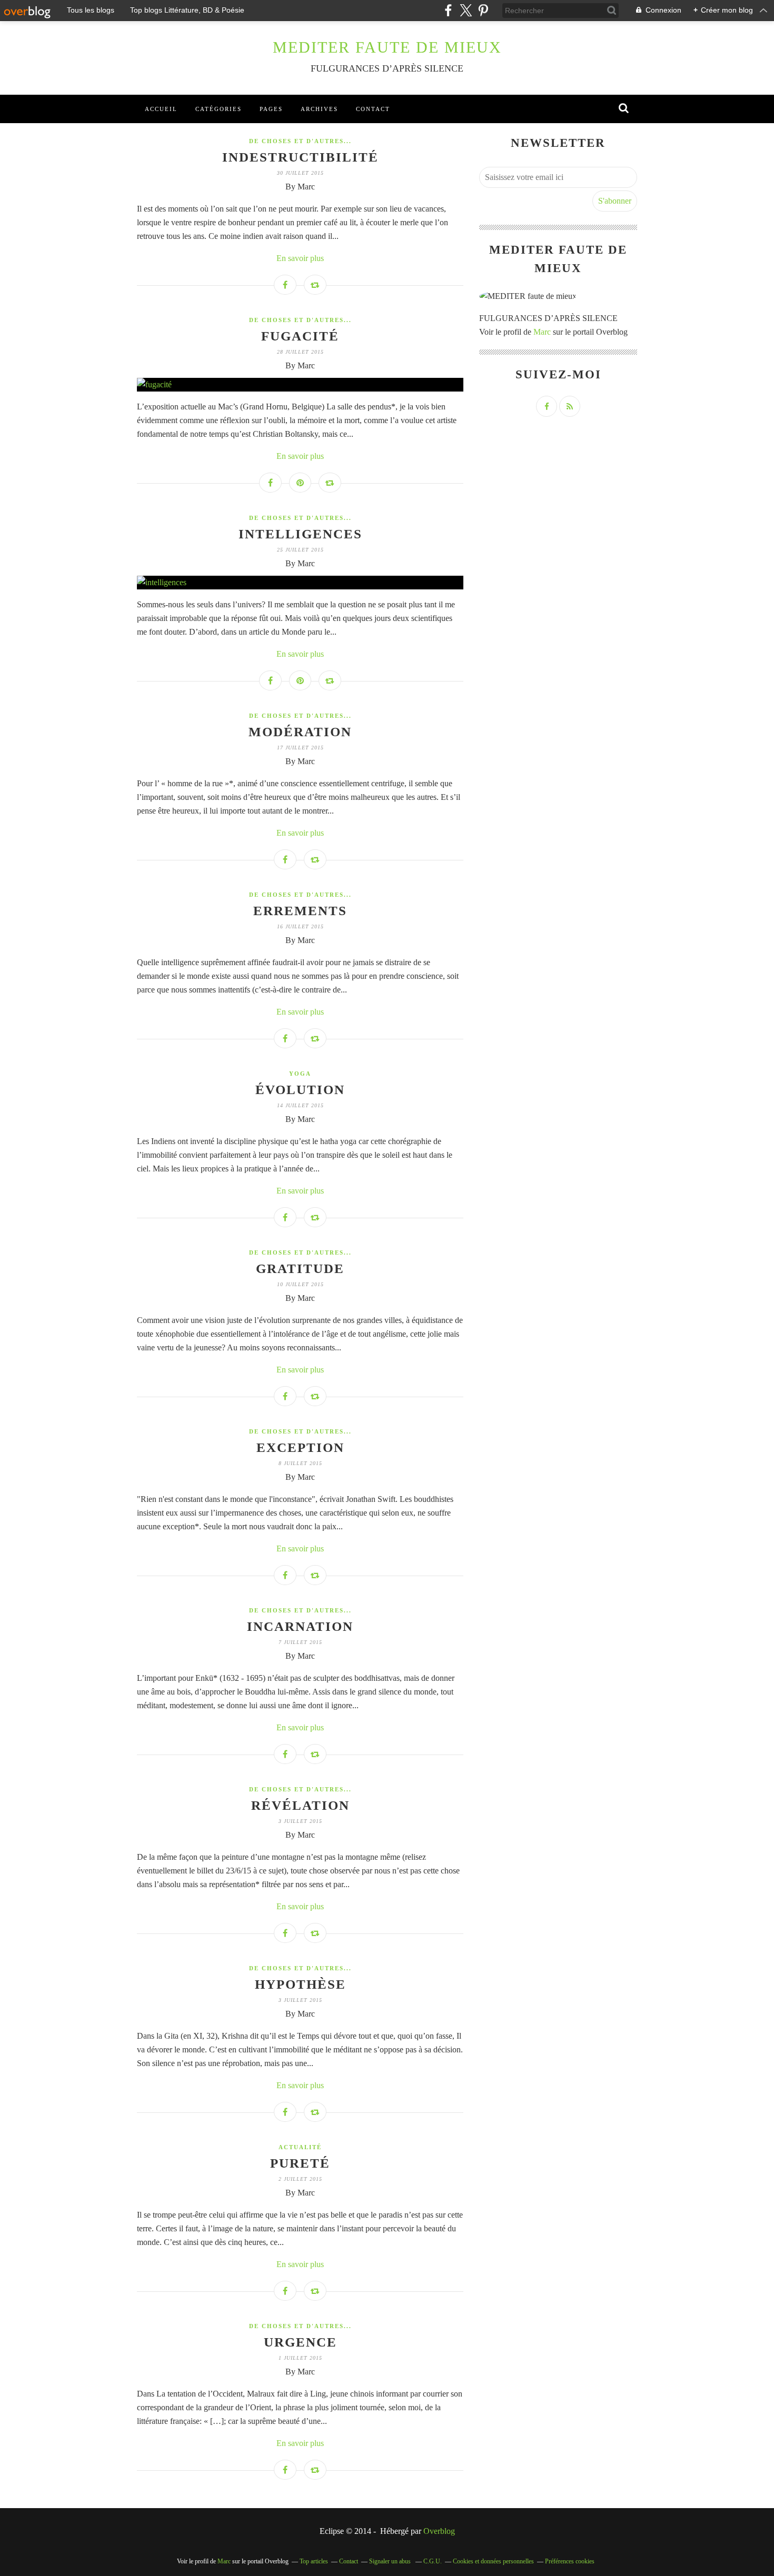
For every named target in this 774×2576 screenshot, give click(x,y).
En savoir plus (300, 258)
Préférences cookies (570, 2561)
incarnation (300, 1626)
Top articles (314, 2561)
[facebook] (448, 10)
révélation (300, 1805)
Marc (542, 332)
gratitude (300, 1269)
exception (300, 1447)
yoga (300, 1074)
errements (300, 911)
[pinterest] (483, 10)
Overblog (439, 2531)
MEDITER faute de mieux (387, 47)
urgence (300, 2342)
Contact (373, 109)
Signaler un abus (391, 2561)
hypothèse (300, 1984)
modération (300, 732)
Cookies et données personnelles (493, 2561)
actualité (300, 2147)
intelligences (300, 534)
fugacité (300, 336)
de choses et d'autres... (300, 141)
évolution (300, 1090)
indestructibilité (300, 157)
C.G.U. (433, 2561)
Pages (271, 109)
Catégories (219, 109)
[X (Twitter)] (466, 10)
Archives (319, 109)
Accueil (161, 109)
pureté (300, 2163)
